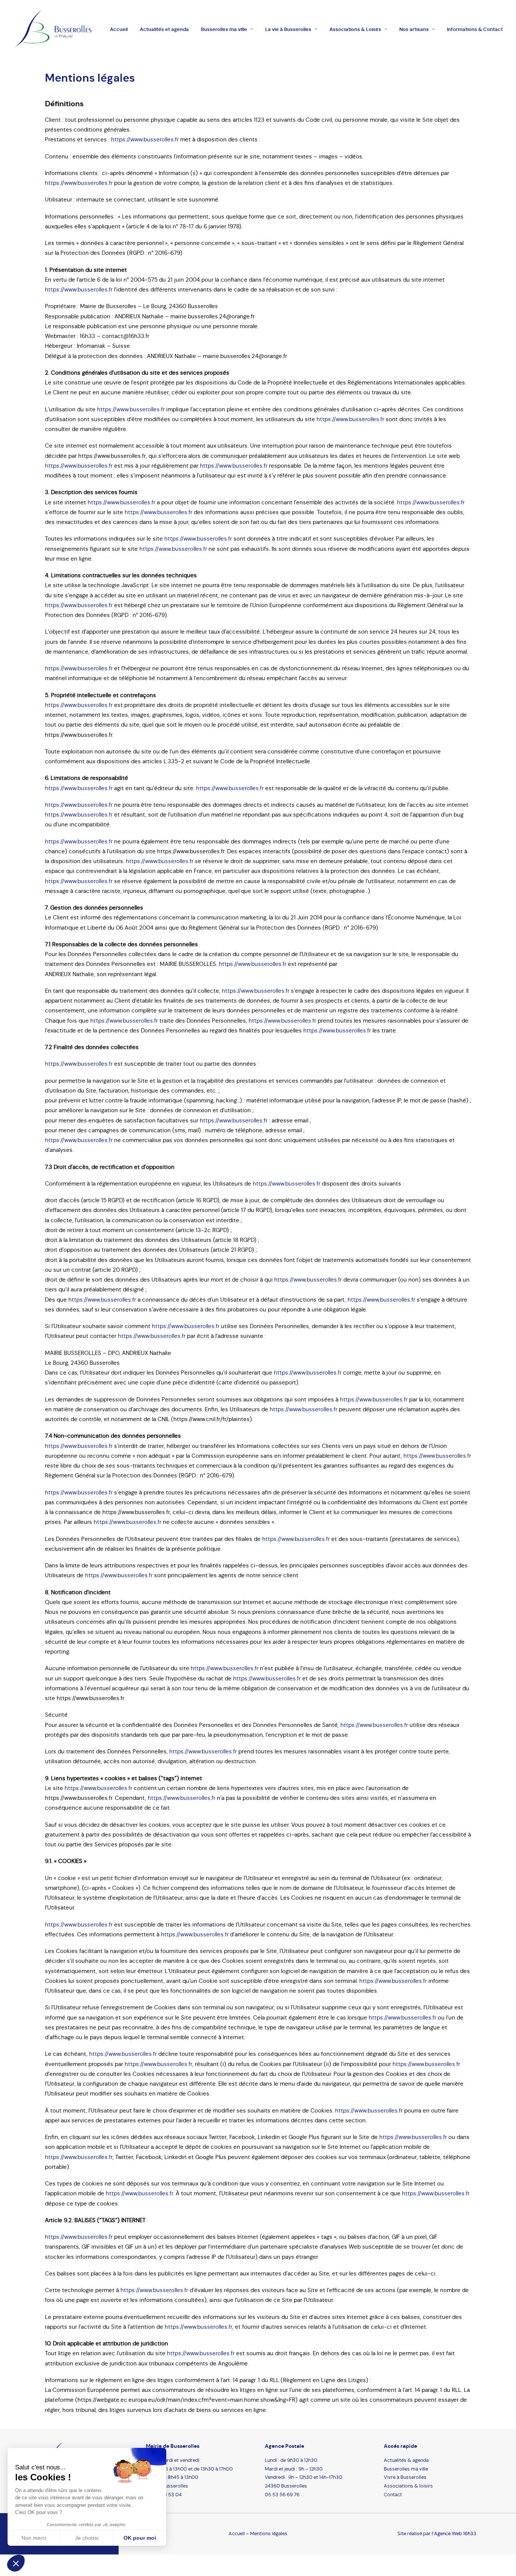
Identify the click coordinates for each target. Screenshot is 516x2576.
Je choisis (87, 2538)
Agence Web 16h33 (455, 2533)
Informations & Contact (475, 29)
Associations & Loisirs (355, 29)
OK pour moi (140, 2538)
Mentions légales (269, 2533)
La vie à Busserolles (288, 29)
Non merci (34, 2538)
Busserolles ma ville (224, 29)
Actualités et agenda (164, 29)
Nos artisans (414, 29)
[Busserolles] (53, 29)
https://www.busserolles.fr (145, 139)
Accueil (119, 29)
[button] (16, 2563)
